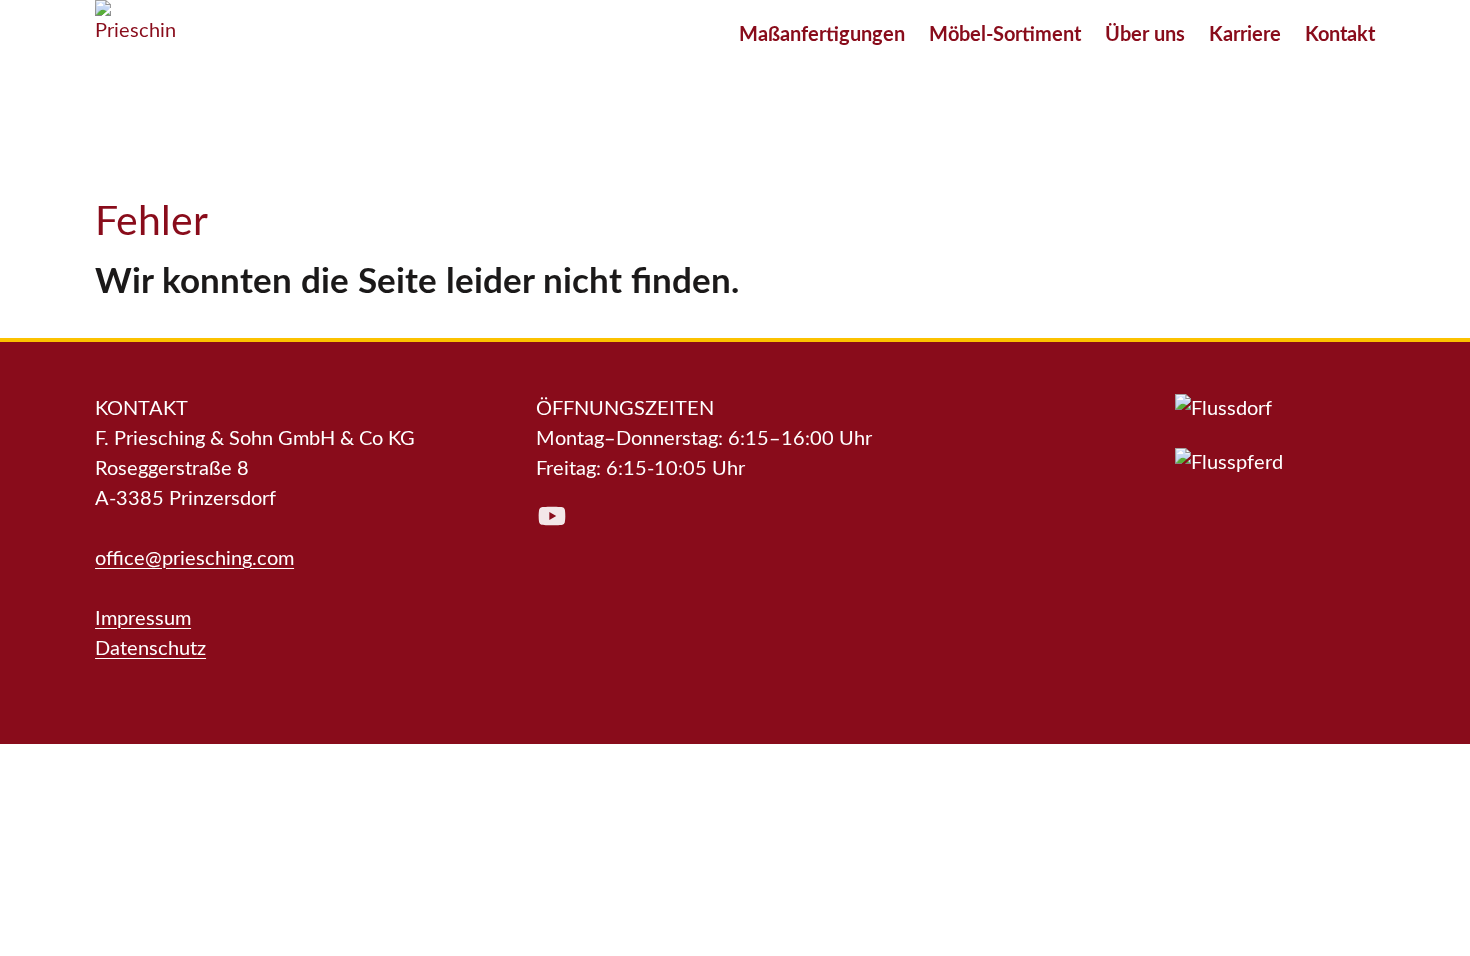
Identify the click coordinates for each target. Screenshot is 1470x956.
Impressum (143, 619)
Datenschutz (150, 649)
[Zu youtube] (552, 516)
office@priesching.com (194, 559)
